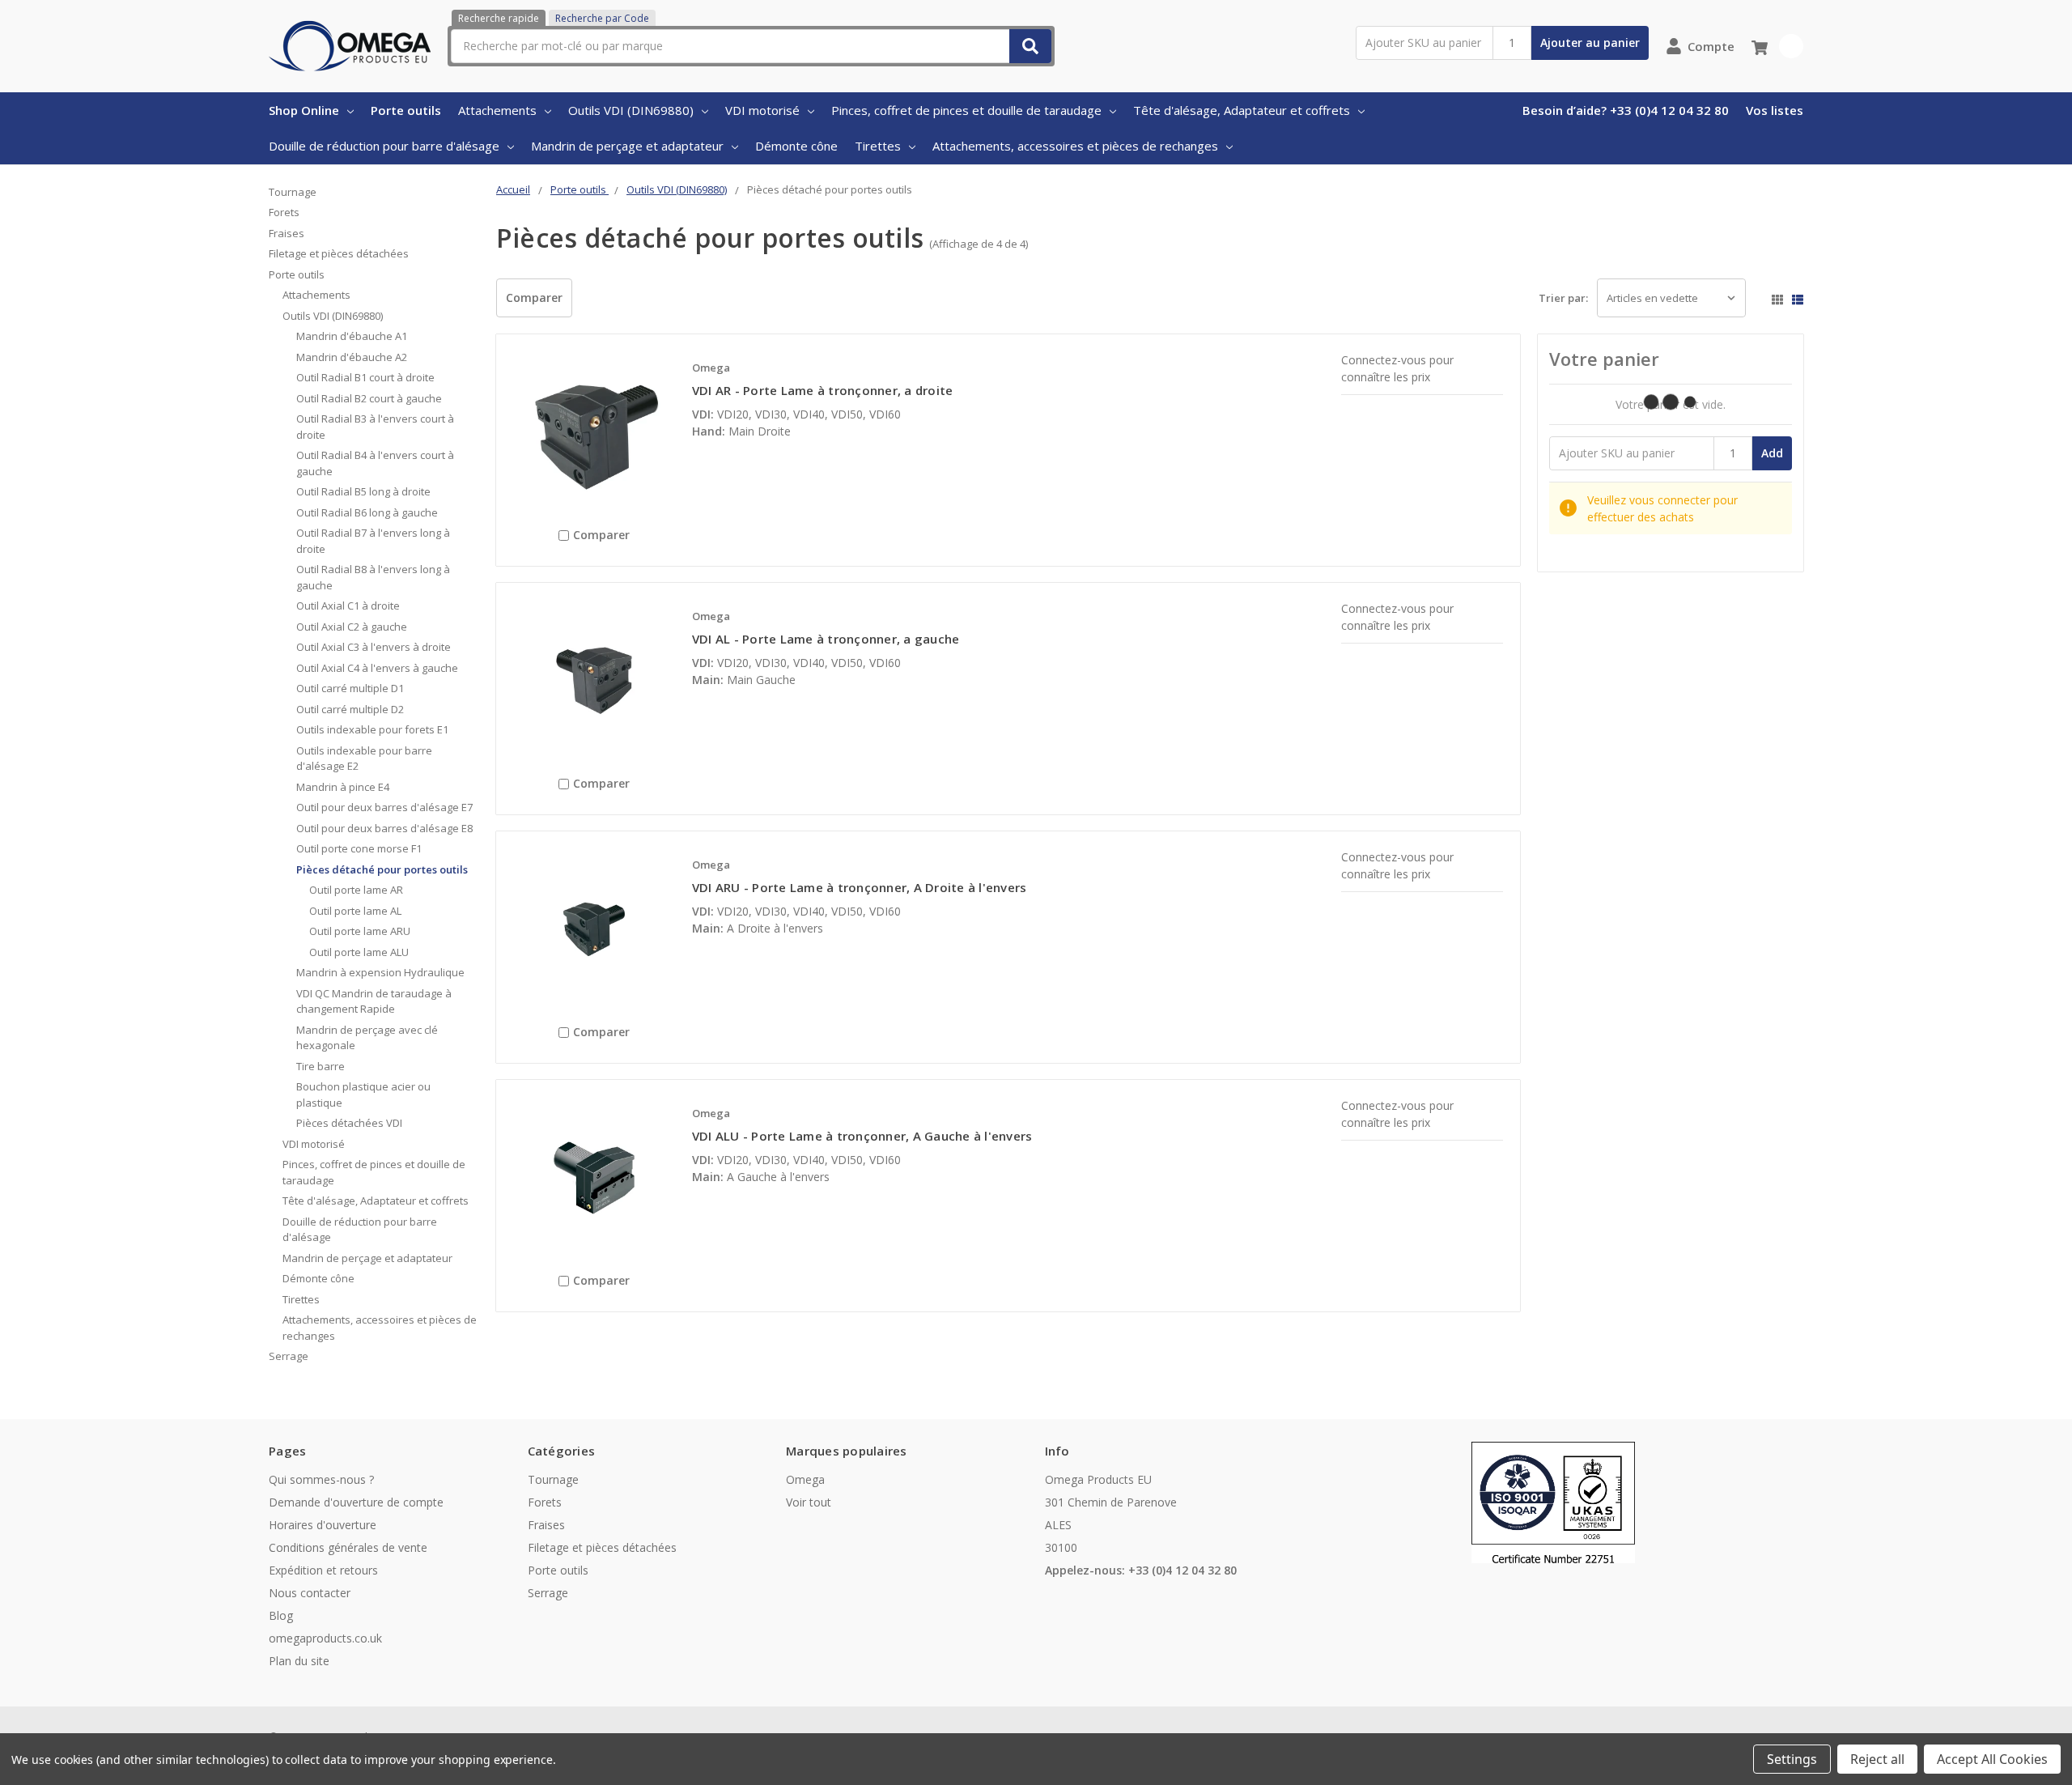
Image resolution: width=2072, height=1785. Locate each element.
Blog (281, 1615)
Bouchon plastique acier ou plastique (363, 1094)
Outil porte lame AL (355, 911)
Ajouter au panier (1590, 42)
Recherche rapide (499, 18)
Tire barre (321, 1066)
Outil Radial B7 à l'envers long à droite (373, 541)
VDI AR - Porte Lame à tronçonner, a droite (823, 390)
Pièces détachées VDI (349, 1123)
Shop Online (304, 110)
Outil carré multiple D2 (350, 709)
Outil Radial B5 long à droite (363, 491)
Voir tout (809, 1502)
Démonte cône (796, 146)
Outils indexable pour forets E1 (372, 729)
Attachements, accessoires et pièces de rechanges (1075, 146)
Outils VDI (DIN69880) (631, 110)
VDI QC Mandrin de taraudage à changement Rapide (374, 1001)
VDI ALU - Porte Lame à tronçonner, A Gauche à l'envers (862, 1136)
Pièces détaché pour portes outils (382, 869)
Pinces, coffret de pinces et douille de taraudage (966, 110)
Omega (805, 1479)
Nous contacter (310, 1593)
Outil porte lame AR (356, 890)
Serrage (289, 1356)
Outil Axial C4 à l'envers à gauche (377, 668)
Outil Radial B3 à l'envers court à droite (375, 427)
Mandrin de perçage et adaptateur (627, 146)
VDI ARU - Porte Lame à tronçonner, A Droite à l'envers (860, 887)
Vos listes (1775, 110)
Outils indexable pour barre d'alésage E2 (364, 759)
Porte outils (406, 110)
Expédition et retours (323, 1570)
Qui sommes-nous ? (321, 1479)
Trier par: (1563, 298)
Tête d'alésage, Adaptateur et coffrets (1242, 110)
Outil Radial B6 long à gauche (367, 512)
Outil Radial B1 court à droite (365, 377)
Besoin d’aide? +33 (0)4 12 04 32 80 (1626, 110)
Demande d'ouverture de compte (356, 1502)
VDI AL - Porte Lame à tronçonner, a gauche (826, 639)
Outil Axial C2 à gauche (352, 627)
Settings (1792, 1759)
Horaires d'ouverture (323, 1525)
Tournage (293, 192)
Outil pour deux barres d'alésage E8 (384, 828)
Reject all (1877, 1759)
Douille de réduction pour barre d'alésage (384, 146)
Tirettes (878, 146)
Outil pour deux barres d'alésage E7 (384, 807)
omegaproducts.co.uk (325, 1638)
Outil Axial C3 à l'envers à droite (374, 647)
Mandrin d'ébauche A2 (352, 357)
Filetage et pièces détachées (339, 253)
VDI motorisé (762, 110)
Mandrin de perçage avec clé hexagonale (367, 1038)
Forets (284, 212)
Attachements (497, 110)
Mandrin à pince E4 (343, 787)
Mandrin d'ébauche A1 (352, 336)
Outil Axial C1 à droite (348, 606)
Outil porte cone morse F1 (359, 848)
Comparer (534, 297)
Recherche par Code (602, 18)
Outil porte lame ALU (359, 952)
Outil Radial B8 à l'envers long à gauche (373, 577)
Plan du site (299, 1661)
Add (1772, 453)
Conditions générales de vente (348, 1547)
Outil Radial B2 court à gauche (369, 398)
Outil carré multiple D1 (350, 688)
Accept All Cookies (1992, 1759)
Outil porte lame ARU (360, 931)
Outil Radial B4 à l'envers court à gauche (375, 463)
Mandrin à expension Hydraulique (380, 972)
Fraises (287, 233)
